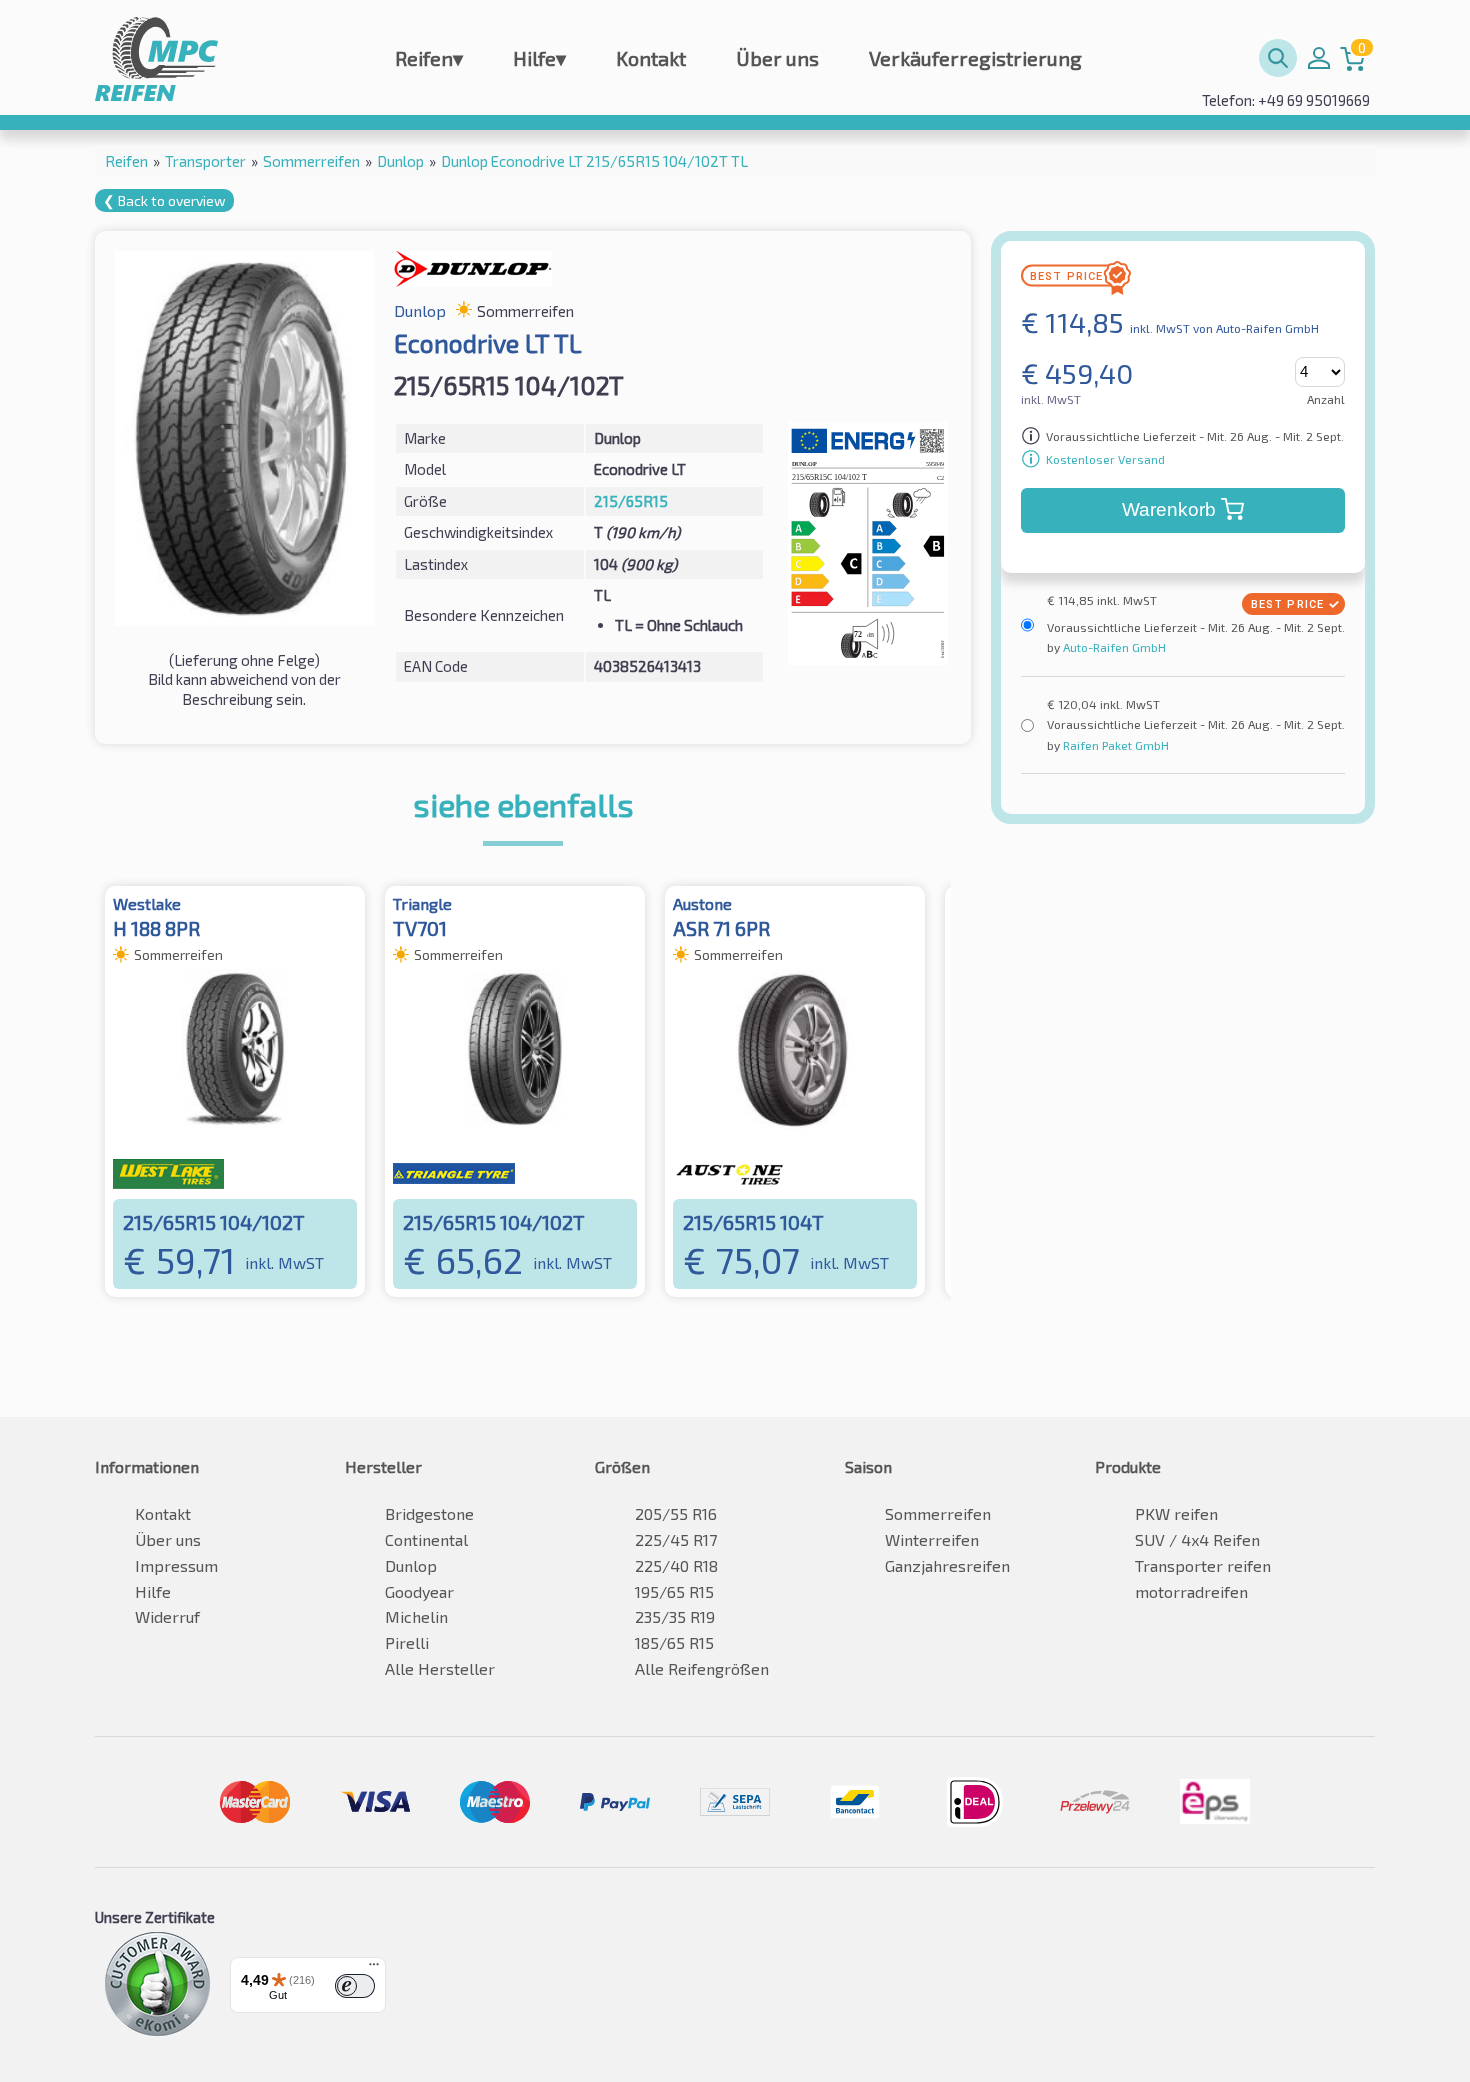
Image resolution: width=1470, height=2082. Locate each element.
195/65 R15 (674, 1591)
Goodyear (419, 1591)
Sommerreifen (938, 1513)
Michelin (416, 1616)
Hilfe (539, 58)
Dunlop (411, 1565)
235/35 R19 (675, 1616)
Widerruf (167, 1616)
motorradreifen (1191, 1591)
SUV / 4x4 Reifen (1197, 1539)
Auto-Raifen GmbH (1113, 647)
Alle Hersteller (440, 1668)
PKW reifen (1176, 1513)
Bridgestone (429, 1513)
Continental (426, 1539)
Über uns (777, 58)
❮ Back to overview (164, 200)
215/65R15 (631, 501)
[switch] (355, 1986)
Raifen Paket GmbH (1114, 745)
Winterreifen (932, 1539)
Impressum (176, 1565)
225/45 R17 (676, 1539)
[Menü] (374, 1969)
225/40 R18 (676, 1565)
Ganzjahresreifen (947, 1565)
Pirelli (407, 1642)
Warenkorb (1169, 509)
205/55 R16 (676, 1513)
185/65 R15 (674, 1642)
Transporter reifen (1203, 1565)
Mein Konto (1319, 58)
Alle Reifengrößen (702, 1668)
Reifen (429, 58)
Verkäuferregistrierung (975, 58)
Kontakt (651, 58)
